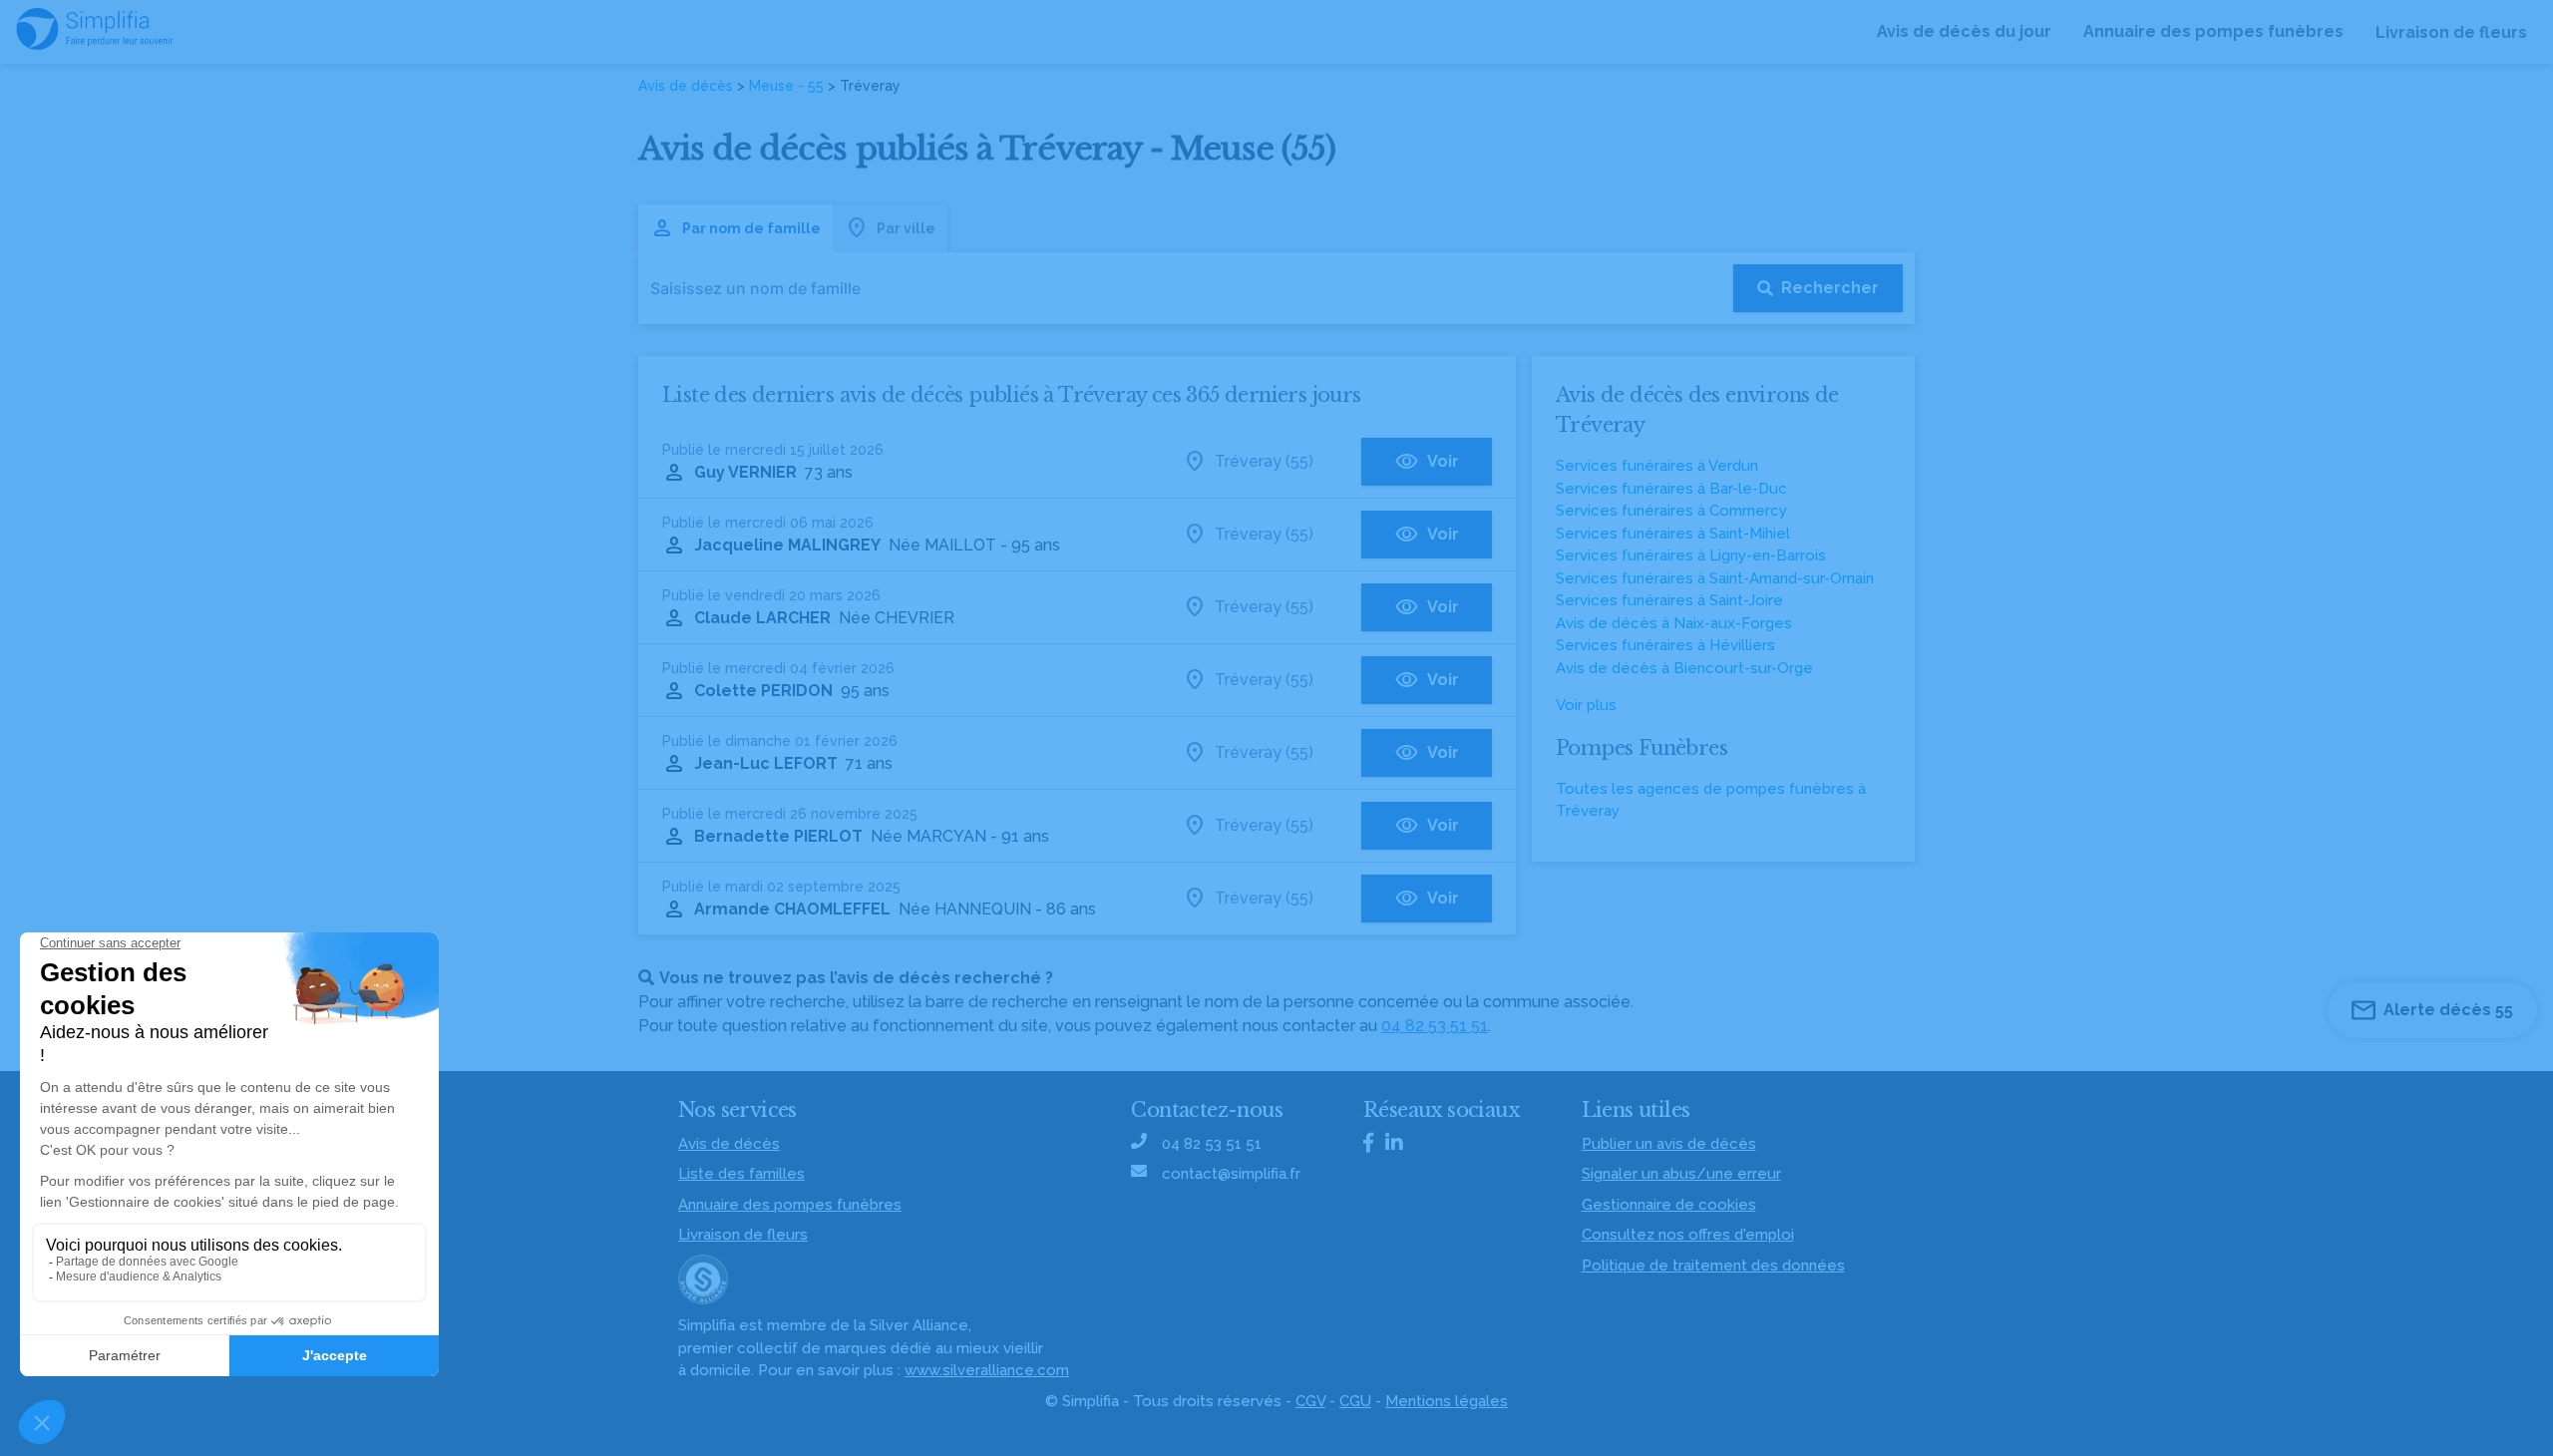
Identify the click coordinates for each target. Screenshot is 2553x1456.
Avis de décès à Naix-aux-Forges (1674, 623)
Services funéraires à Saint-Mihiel (1673, 534)
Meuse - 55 (786, 86)
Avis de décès (686, 86)
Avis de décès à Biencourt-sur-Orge (1684, 668)
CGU (1355, 1401)
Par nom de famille (751, 228)
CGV (1310, 1401)
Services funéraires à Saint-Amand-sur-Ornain (1715, 578)
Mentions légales (1447, 1401)
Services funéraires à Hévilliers (1665, 645)
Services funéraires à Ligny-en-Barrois (1691, 555)
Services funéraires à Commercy (1671, 511)
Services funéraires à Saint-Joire (1669, 600)
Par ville (906, 228)
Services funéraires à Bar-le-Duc (1671, 489)
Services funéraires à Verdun (1657, 466)
